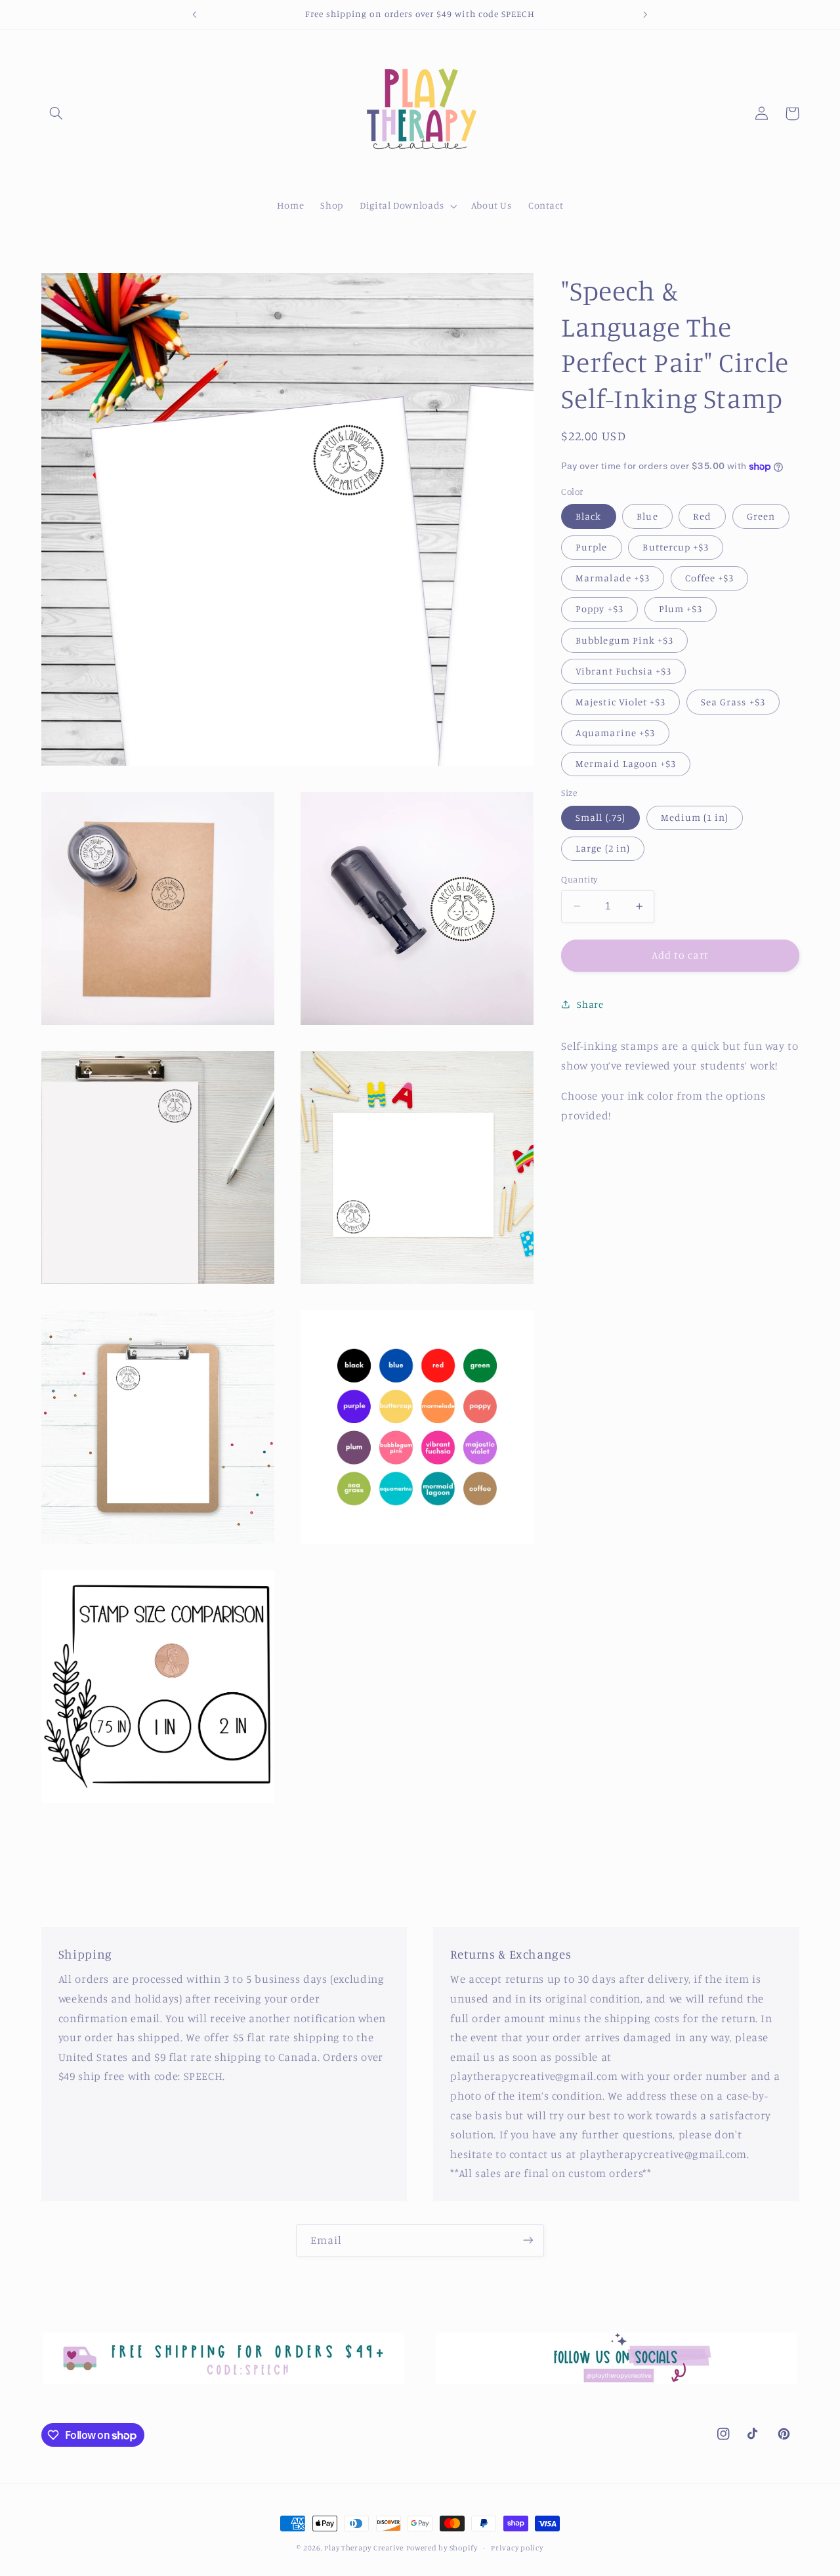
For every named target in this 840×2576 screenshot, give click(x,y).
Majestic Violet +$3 (620, 702)
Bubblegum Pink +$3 (624, 639)
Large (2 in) (603, 848)
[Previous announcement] (195, 14)
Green (761, 516)
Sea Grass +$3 (733, 702)
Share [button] (590, 1004)
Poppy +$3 (599, 609)
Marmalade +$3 (613, 578)
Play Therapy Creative (364, 2548)
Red (702, 516)
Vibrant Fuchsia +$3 (623, 671)
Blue (647, 516)
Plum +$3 (681, 609)
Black (588, 516)
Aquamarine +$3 (615, 733)
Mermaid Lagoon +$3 (626, 763)
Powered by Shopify (442, 2548)
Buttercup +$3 (676, 547)
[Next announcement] (645, 14)
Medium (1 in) (695, 817)
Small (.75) (600, 817)
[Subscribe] (528, 2240)
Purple (591, 547)
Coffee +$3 (710, 578)
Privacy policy (517, 2548)
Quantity (579, 879)
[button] (56, 114)
